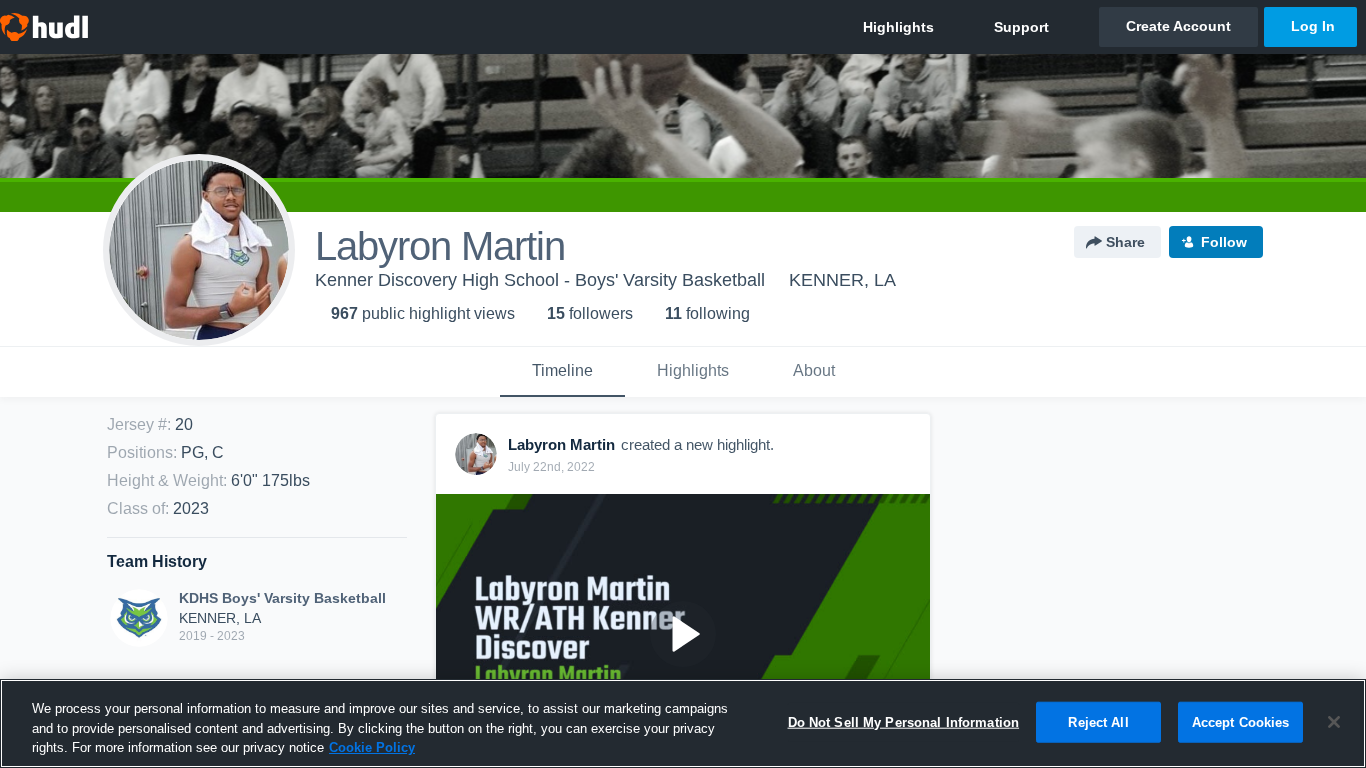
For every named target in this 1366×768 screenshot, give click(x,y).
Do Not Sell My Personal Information (904, 721)
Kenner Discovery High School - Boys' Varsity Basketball (540, 280)
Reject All (1098, 721)
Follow (1224, 242)
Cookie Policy (372, 747)
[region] (683, 723)
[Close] (1334, 722)
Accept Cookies (1241, 721)
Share (1125, 242)
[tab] (562, 372)
